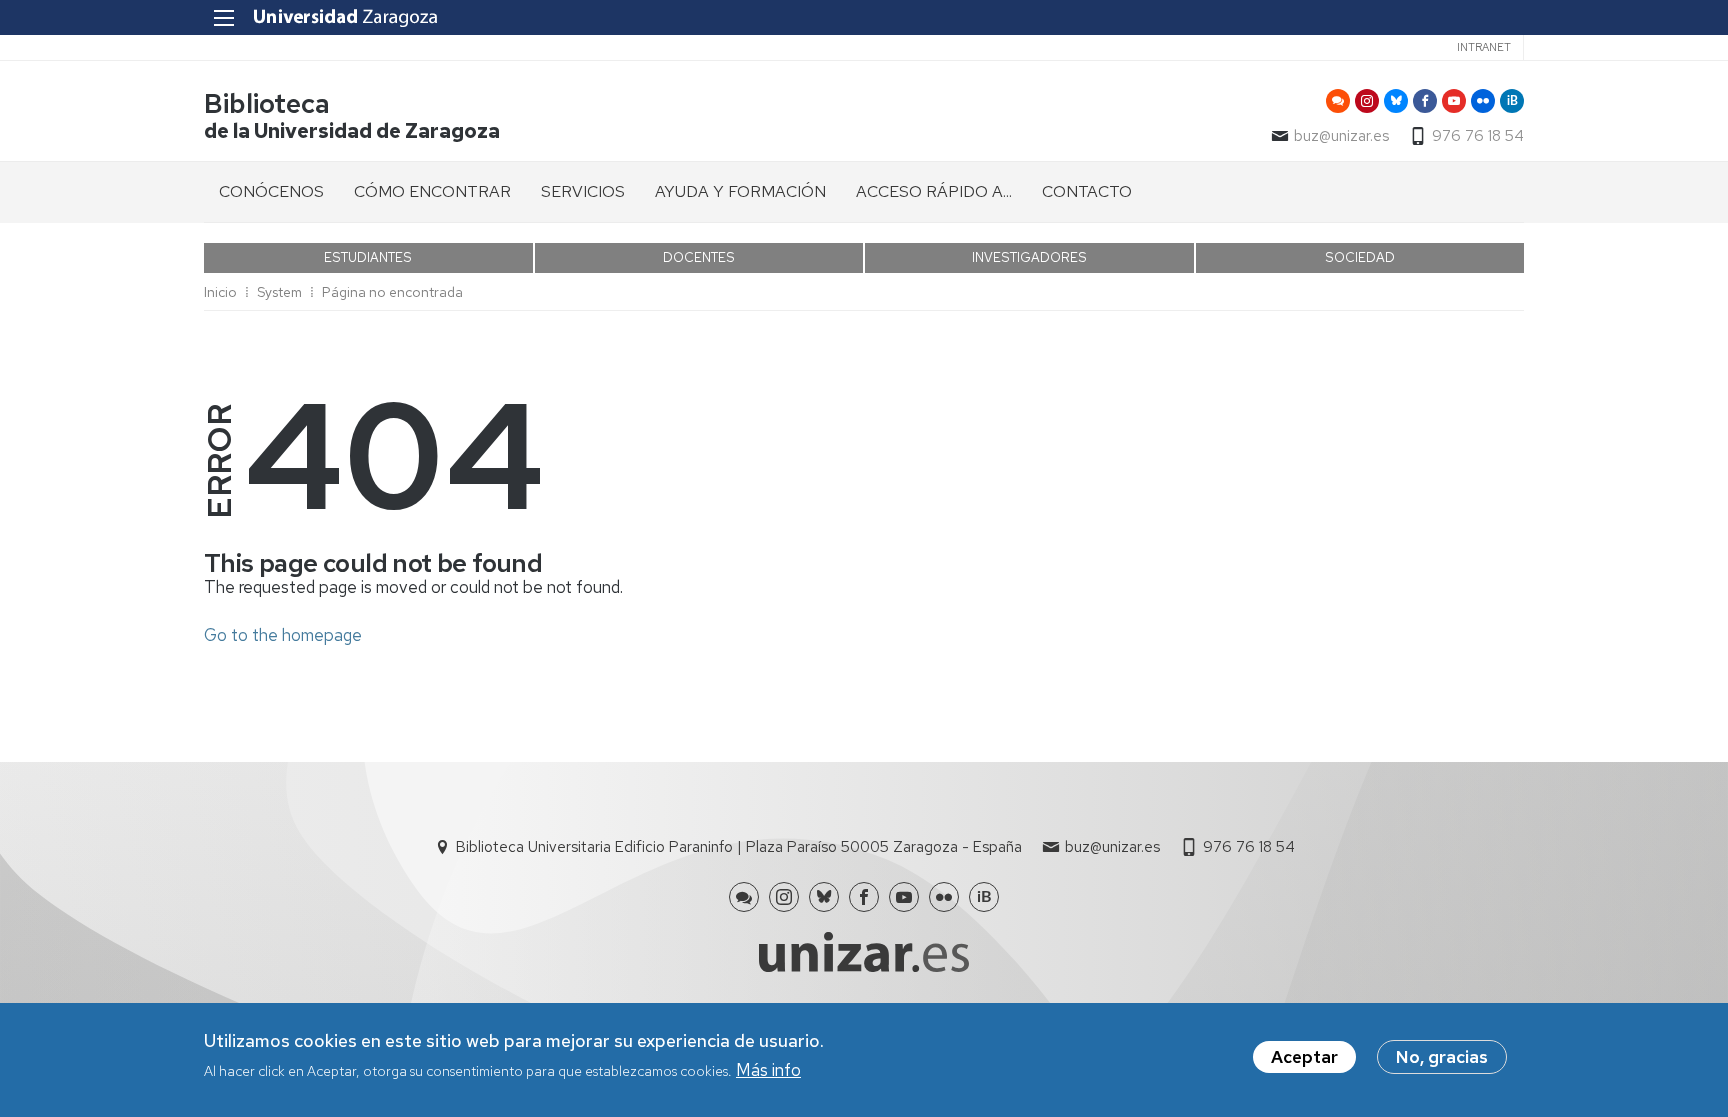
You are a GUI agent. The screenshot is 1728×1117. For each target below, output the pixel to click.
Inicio (220, 292)
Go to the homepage (283, 635)
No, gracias (1442, 1057)
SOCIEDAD (1360, 257)
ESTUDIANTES (368, 257)
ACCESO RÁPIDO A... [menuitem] (934, 191)
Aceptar (1304, 1057)
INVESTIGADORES (1029, 257)
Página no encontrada (392, 292)
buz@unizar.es (1341, 136)
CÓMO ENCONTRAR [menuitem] (432, 191)
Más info (768, 1070)
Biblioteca (267, 103)
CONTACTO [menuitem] (1087, 191)
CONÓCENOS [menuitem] (271, 191)
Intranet (1484, 47)
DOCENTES (699, 257)
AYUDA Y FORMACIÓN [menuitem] (740, 191)
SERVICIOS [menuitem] (583, 191)
